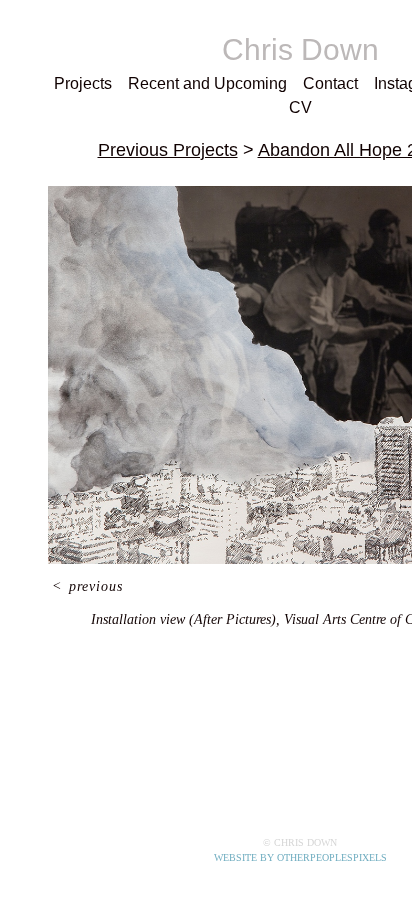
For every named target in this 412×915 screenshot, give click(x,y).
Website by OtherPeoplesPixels (300, 857)
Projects (78, 84)
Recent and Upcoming (192, 84)
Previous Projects (159, 125)
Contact (305, 84)
